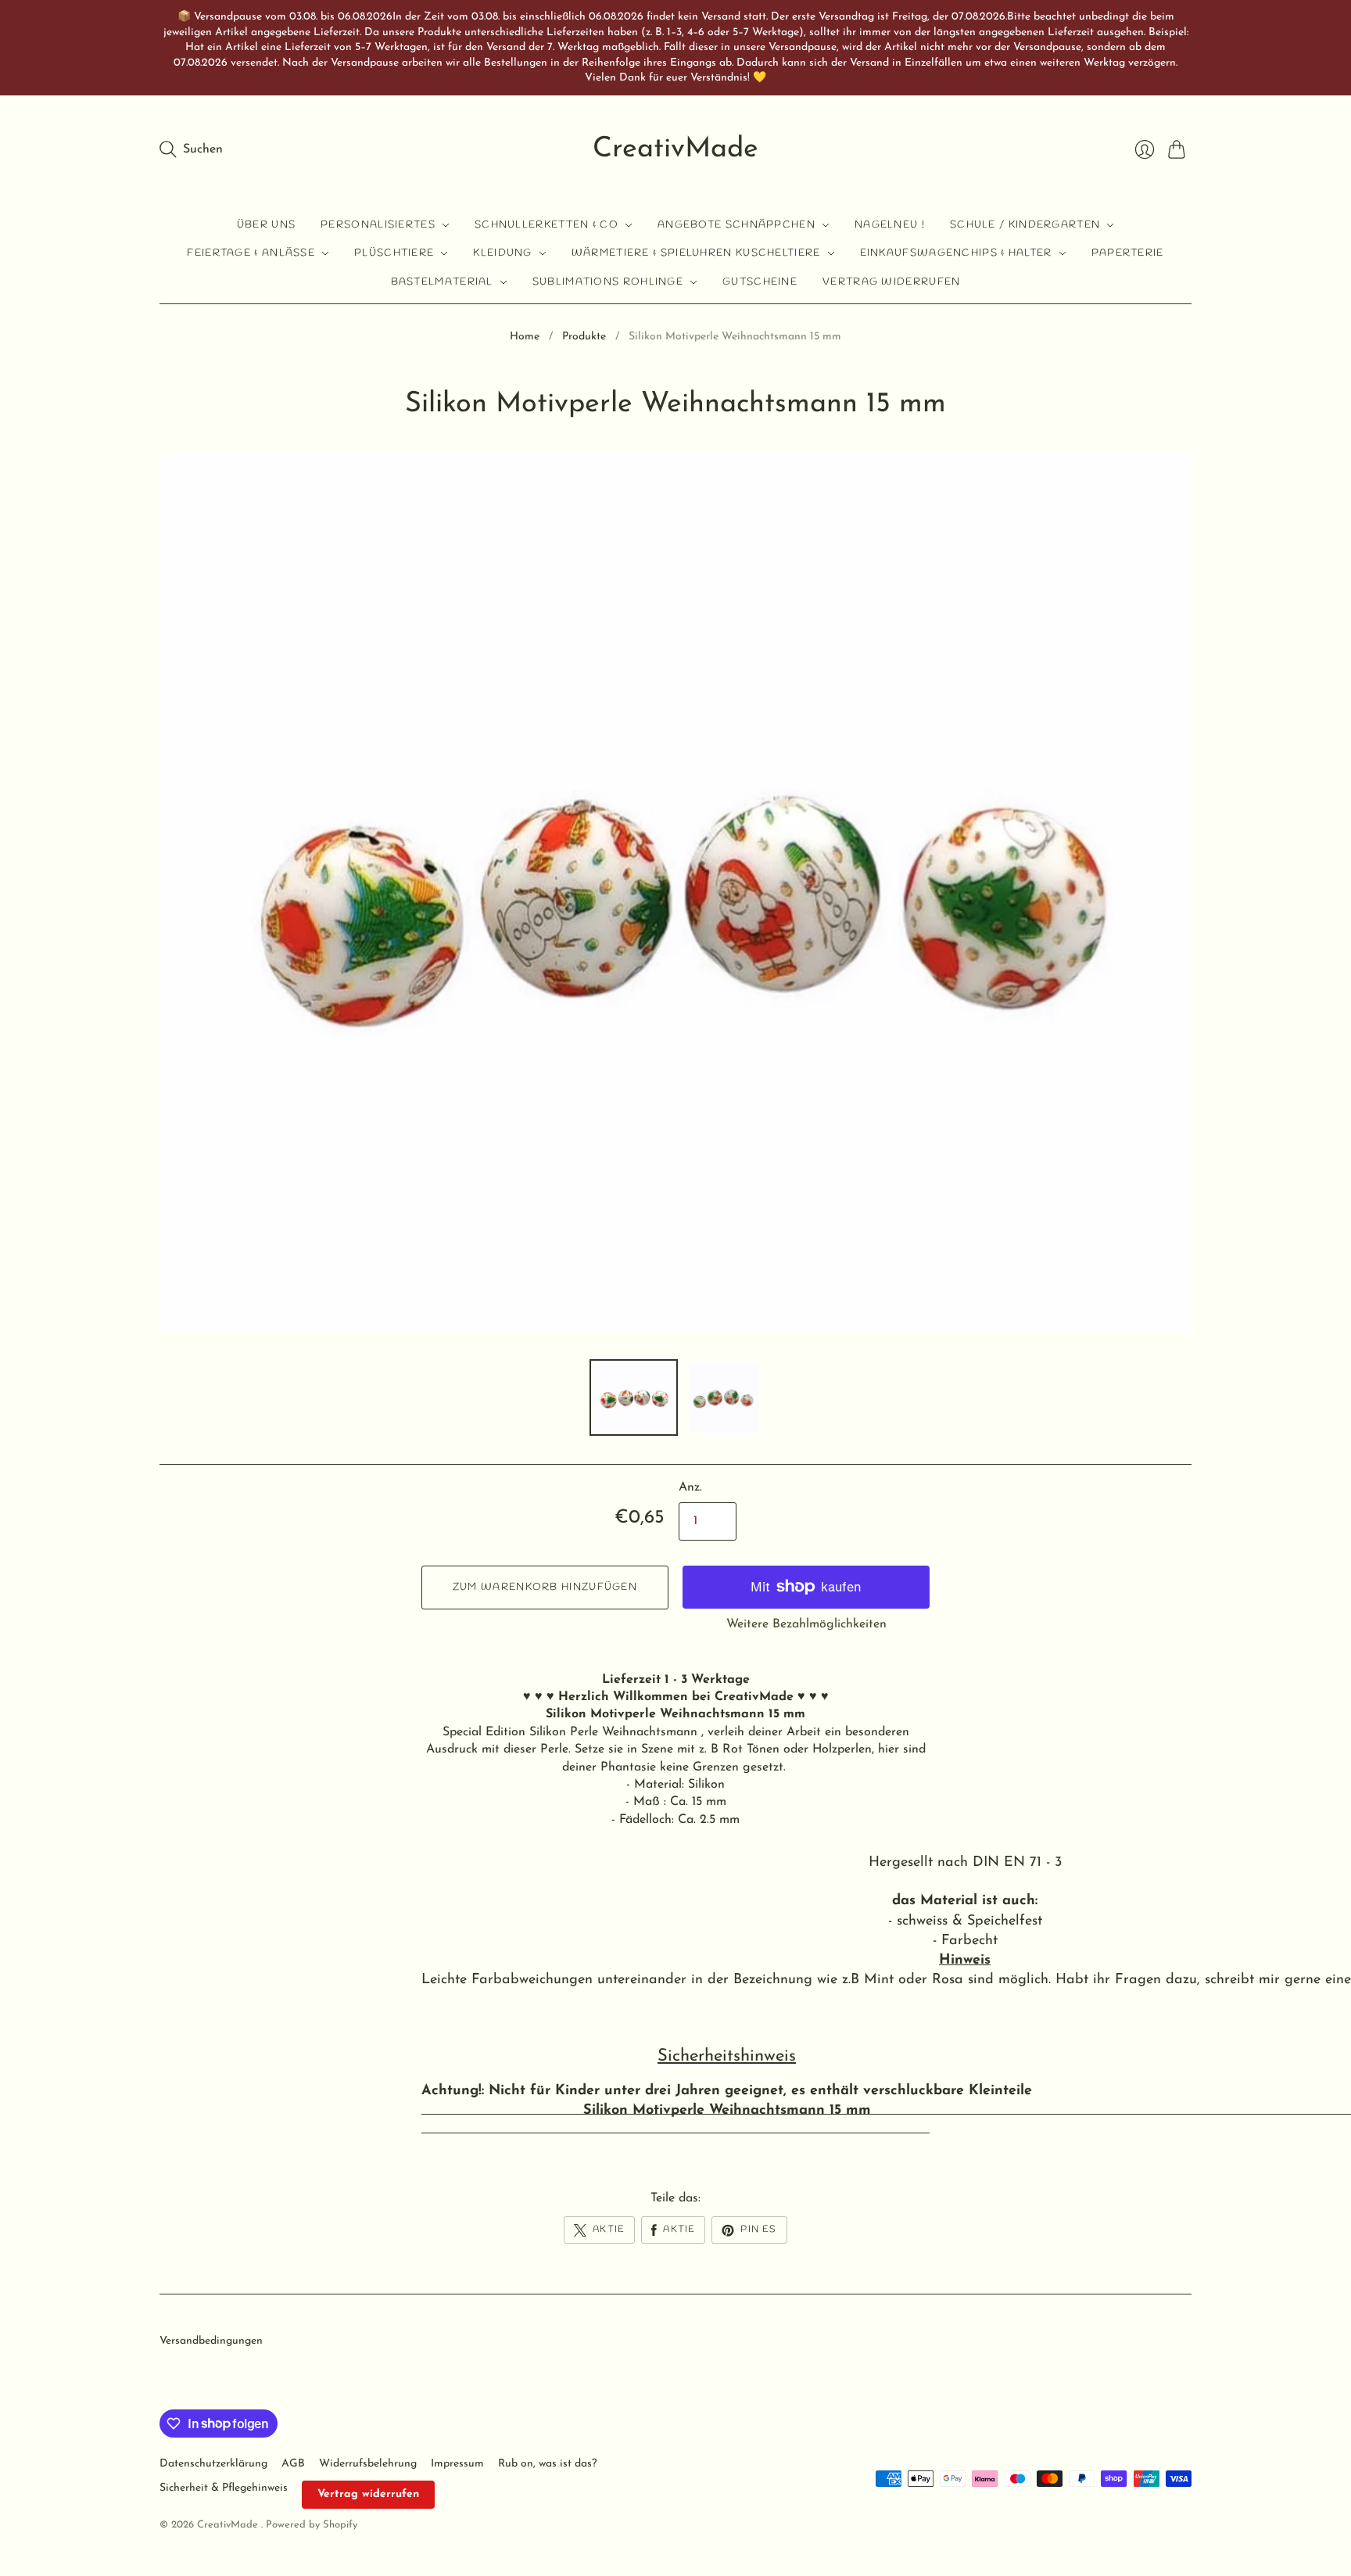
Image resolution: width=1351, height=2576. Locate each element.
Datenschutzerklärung (213, 2464)
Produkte (584, 337)
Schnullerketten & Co (546, 225)
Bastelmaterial (442, 282)
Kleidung (502, 253)
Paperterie (1128, 253)
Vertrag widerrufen (891, 282)
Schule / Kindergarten (1025, 225)
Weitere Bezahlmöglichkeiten (806, 1624)
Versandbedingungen (211, 2341)
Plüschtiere (394, 253)
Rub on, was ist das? (547, 2464)
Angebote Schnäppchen (736, 225)
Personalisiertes (378, 225)
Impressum (457, 2464)
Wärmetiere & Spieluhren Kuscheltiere (696, 253)
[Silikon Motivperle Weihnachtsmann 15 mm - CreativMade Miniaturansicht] (634, 1397)
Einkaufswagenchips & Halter (956, 253)
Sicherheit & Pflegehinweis (224, 2488)
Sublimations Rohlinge (608, 282)
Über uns (266, 225)
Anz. (690, 1487)
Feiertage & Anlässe (251, 253)
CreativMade (675, 149)
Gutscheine (760, 282)
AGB (293, 2464)
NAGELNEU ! (890, 225)
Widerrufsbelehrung (368, 2464)
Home (525, 337)
